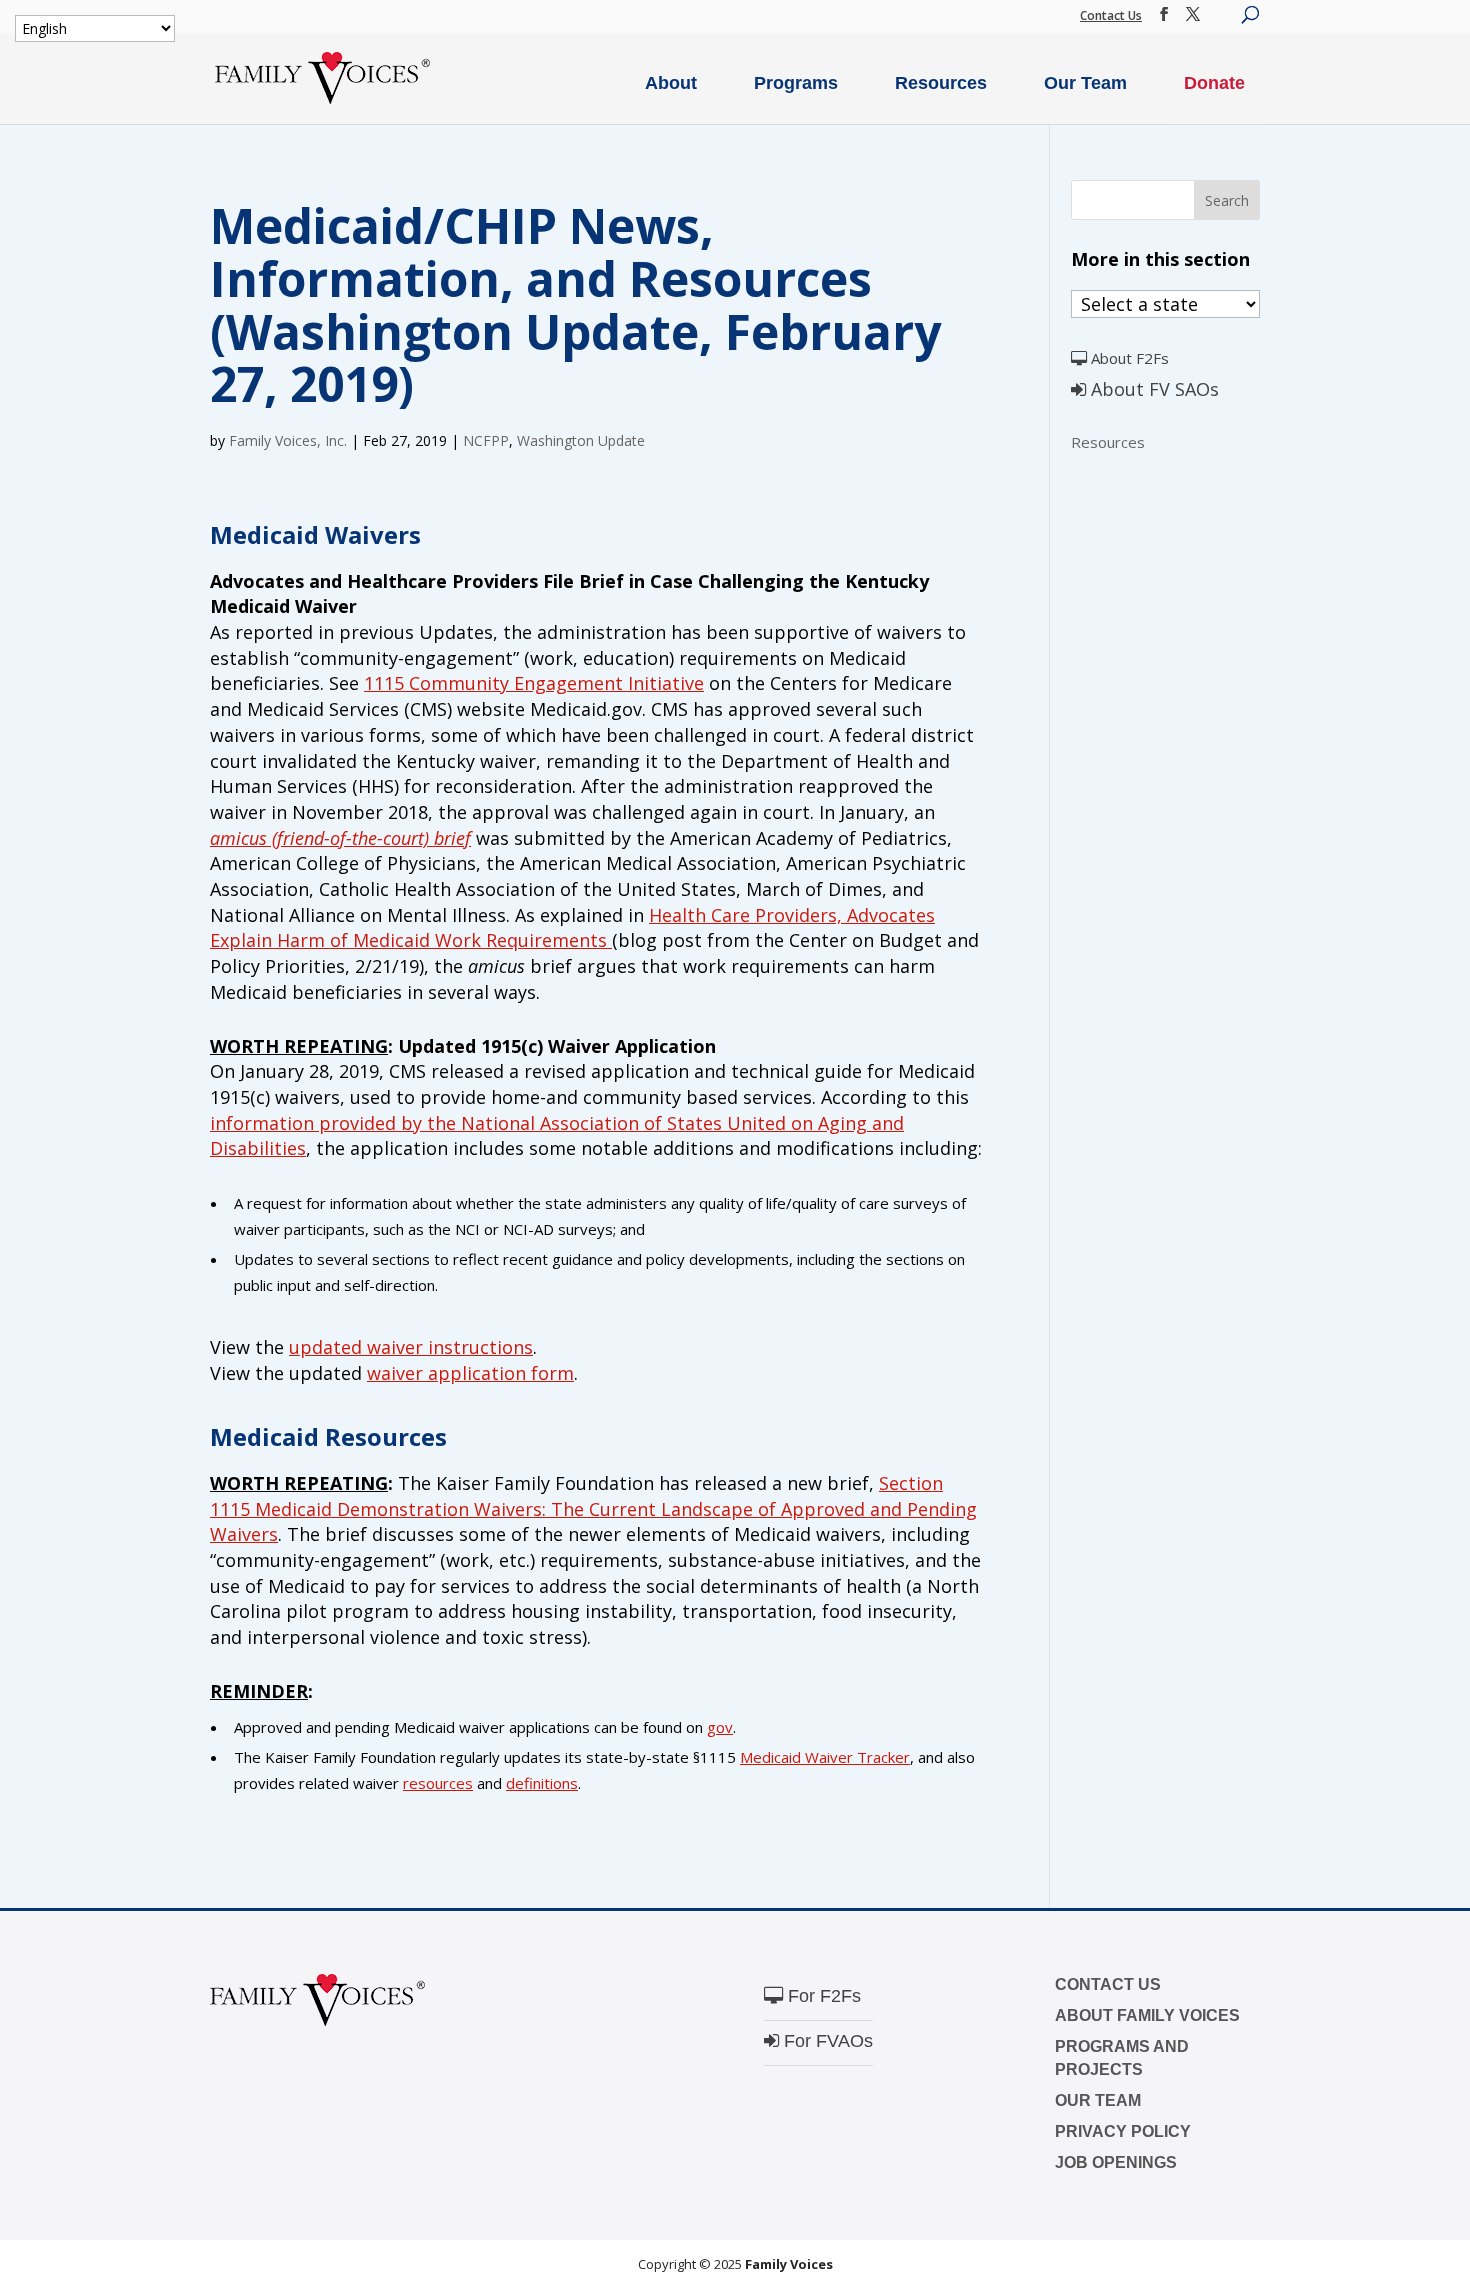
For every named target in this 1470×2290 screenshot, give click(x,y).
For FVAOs (826, 2041)
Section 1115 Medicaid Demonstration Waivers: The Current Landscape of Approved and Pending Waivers (593, 1508)
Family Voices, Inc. (288, 440)
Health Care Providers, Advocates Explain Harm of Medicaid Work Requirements (572, 928)
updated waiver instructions (411, 1347)
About (671, 83)
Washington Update (581, 440)
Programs (796, 83)
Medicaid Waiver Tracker (825, 1757)
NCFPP (486, 440)
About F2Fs (1128, 358)
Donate (1214, 83)
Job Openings (1116, 2162)
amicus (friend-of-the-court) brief (340, 838)
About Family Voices (1147, 2015)
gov (720, 1727)
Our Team (1085, 83)
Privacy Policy (1123, 2131)
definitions (542, 1783)
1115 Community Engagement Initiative (534, 683)
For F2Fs (822, 1996)
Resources (941, 83)
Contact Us (1111, 15)
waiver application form (470, 1373)
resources (438, 1783)
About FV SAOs (1152, 389)
